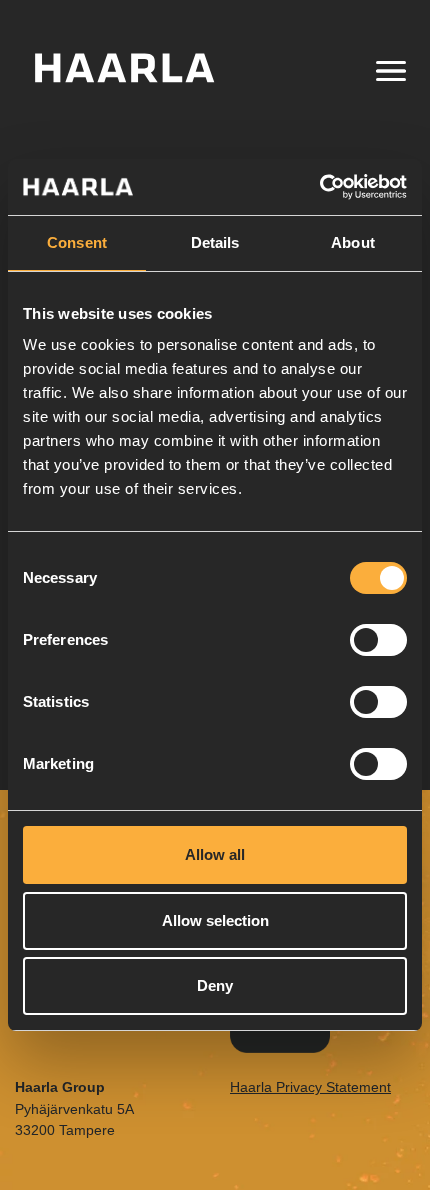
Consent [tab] (77, 242)
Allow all (215, 854)
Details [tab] (215, 242)
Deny (215, 985)
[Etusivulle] (147, 67)
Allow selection (215, 920)
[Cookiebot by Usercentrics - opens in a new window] (319, 187)
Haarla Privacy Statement (310, 1087)
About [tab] (353, 242)
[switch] (378, 640)
